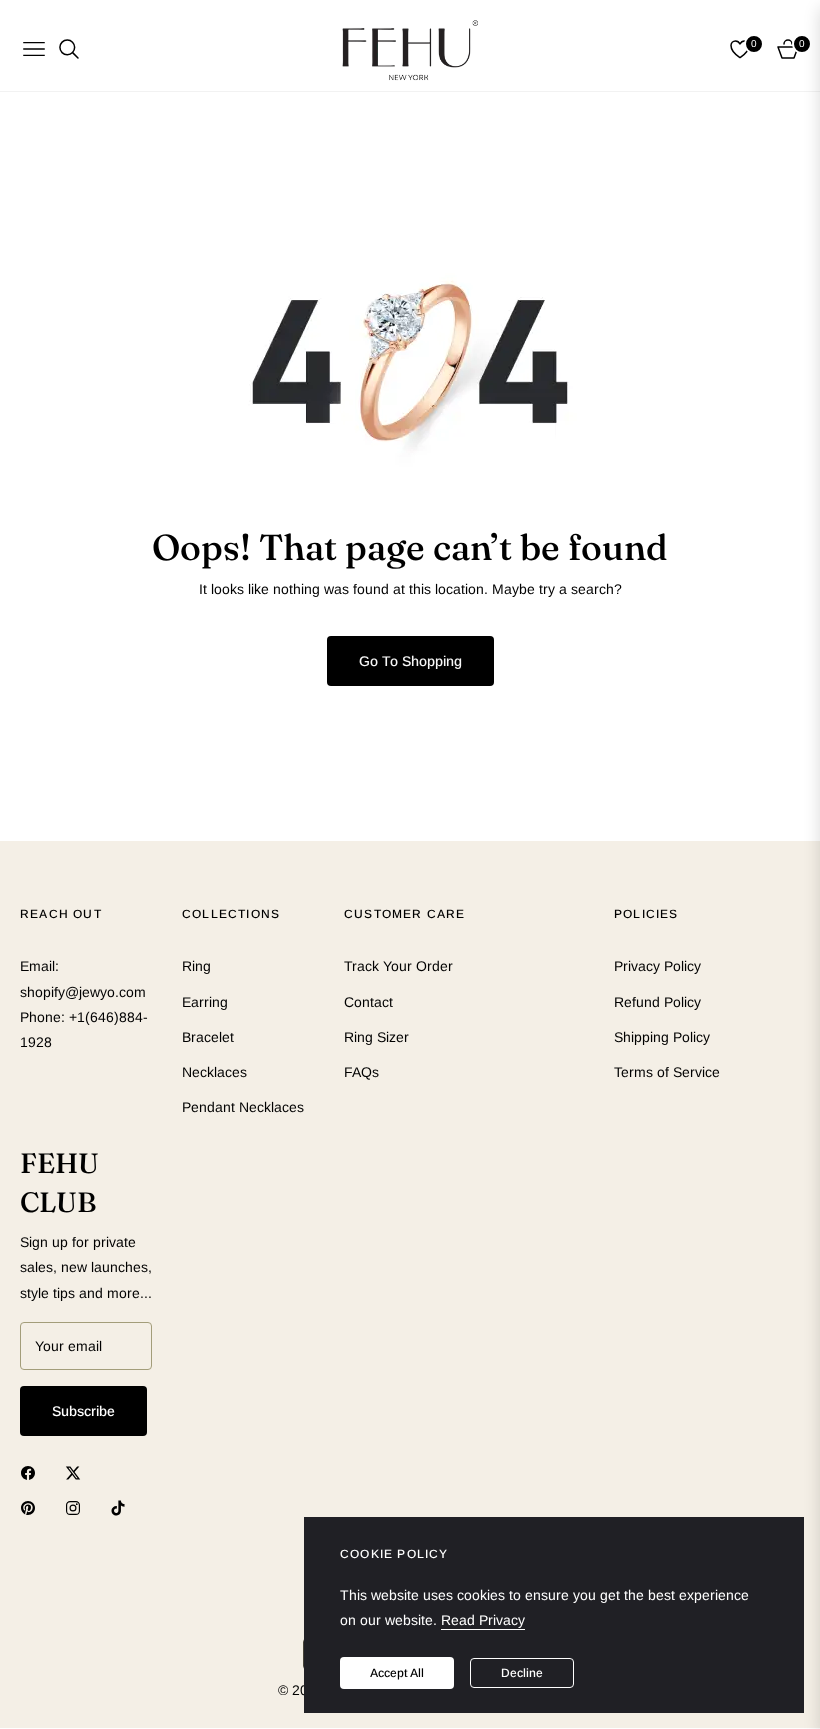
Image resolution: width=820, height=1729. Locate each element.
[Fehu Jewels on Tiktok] (123, 1507)
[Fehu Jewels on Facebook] (33, 1472)
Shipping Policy (662, 1037)
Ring (196, 966)
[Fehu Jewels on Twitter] (78, 1472)
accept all (397, 1673)
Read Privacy (483, 1620)
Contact (368, 1002)
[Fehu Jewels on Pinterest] (33, 1507)
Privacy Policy (657, 966)
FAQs (361, 1072)
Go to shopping (410, 661)
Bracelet (208, 1037)
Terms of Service (667, 1072)
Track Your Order (398, 966)
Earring (205, 1002)
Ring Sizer (376, 1037)
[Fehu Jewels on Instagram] (78, 1507)
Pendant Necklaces (243, 1107)
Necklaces (214, 1072)
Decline (522, 1673)
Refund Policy (657, 1002)
